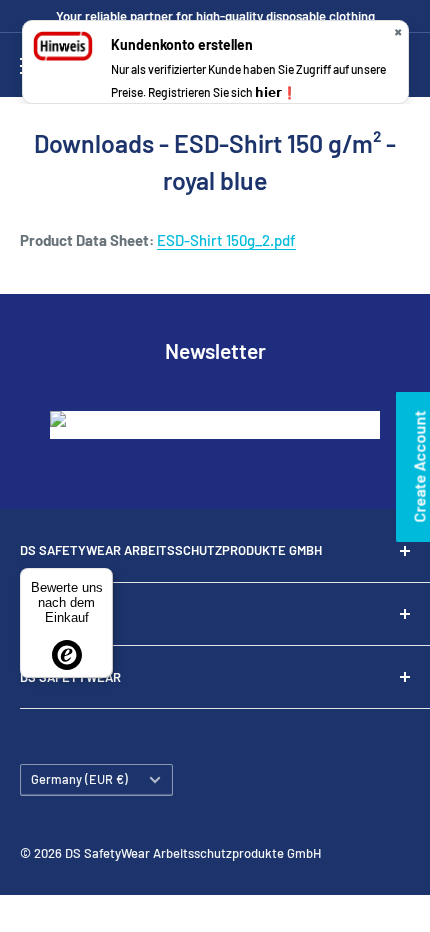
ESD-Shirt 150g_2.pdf (226, 240)
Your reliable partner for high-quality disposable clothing (215, 16)
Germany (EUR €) (79, 779)
